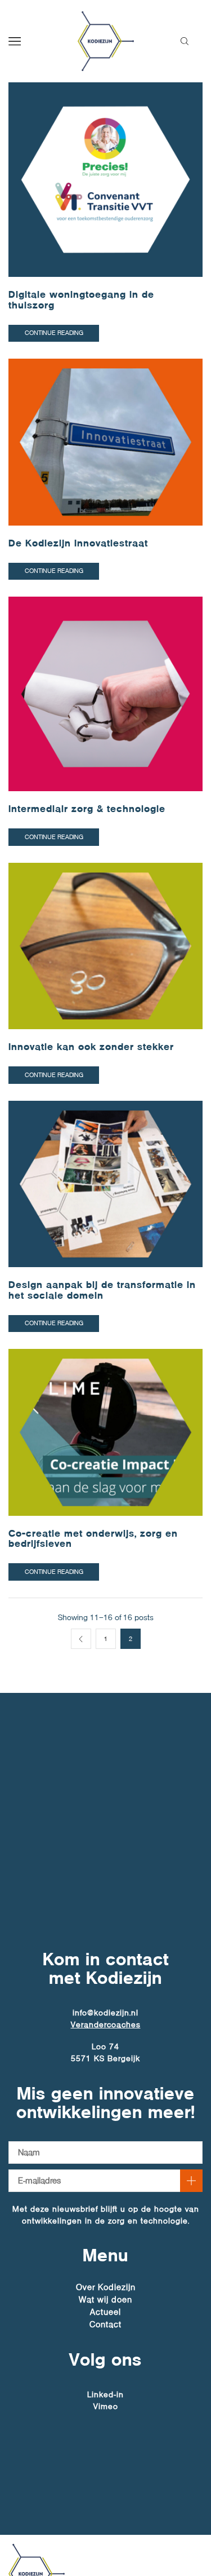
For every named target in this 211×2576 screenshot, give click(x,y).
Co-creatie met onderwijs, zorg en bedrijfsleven (93, 1539)
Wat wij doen (105, 2300)
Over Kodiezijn (106, 2288)
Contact (105, 2324)
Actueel (105, 2312)
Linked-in (105, 2394)
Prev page (81, 1639)
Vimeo (106, 2406)
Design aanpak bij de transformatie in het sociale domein (102, 1290)
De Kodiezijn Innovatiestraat (78, 543)
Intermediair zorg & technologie (87, 809)
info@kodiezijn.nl (105, 2013)
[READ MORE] (105, 177)
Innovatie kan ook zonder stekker (91, 1047)
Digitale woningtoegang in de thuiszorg (81, 300)
